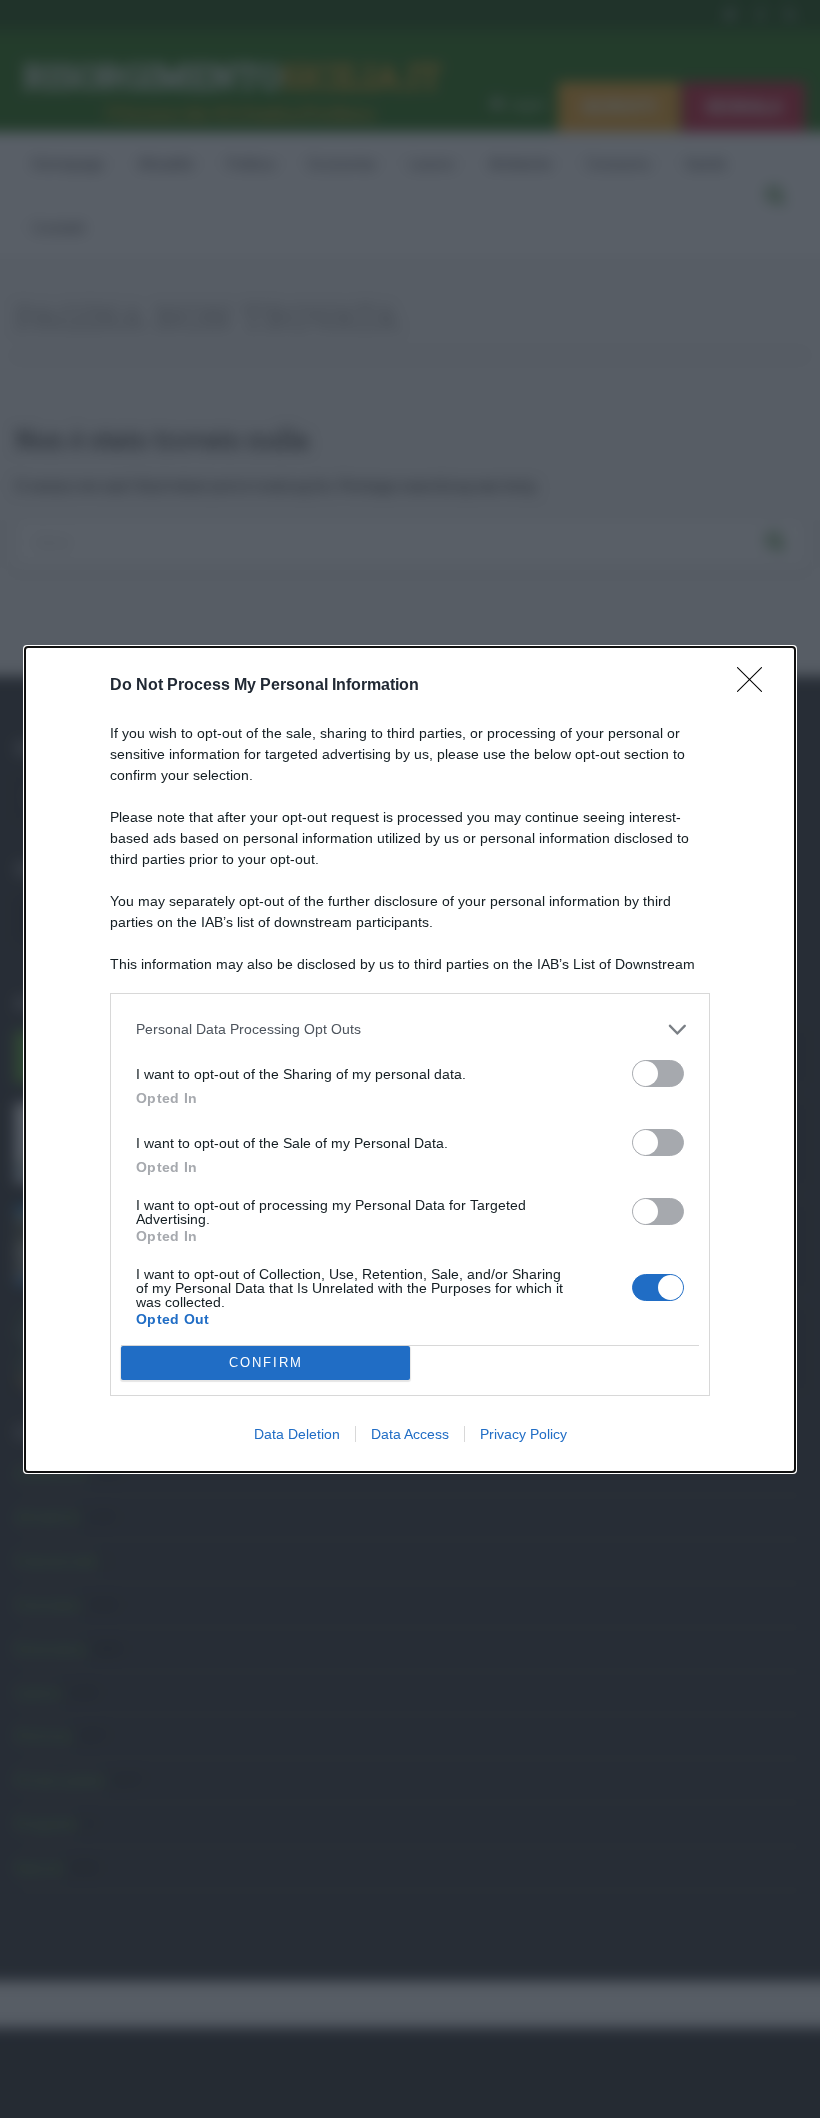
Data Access (410, 1434)
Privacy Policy (523, 1434)
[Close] (756, 686)
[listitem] (410, 1029)
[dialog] (410, 1059)
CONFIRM (266, 1362)
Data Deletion (297, 1434)
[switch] (658, 1073)
